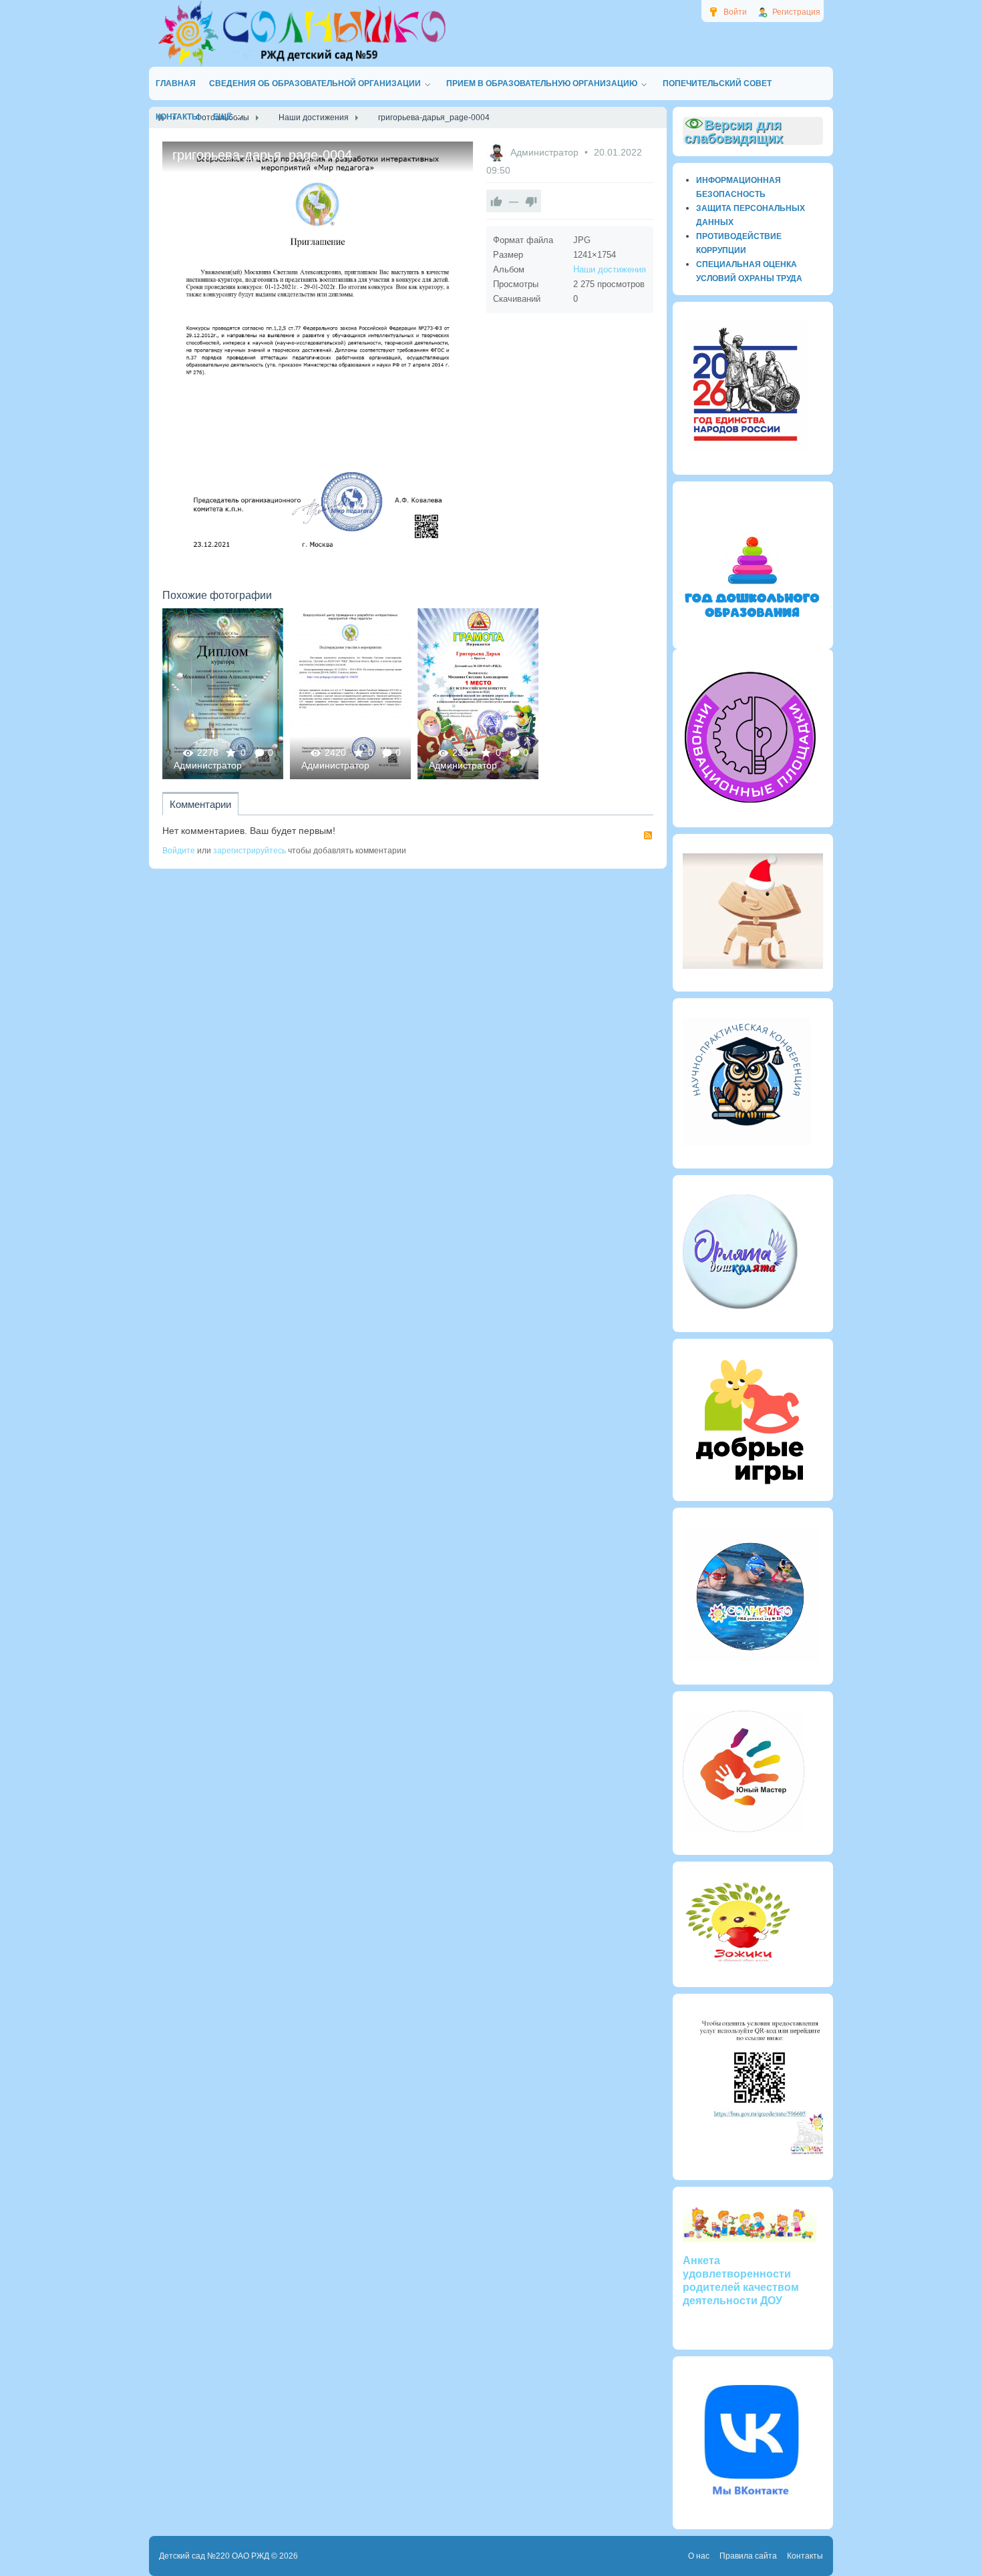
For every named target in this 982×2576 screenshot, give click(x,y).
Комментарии (200, 804)
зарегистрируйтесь (250, 851)
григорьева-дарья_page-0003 (350, 693)
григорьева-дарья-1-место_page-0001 (478, 693)
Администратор (546, 152)
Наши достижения (610, 269)
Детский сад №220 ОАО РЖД (214, 2556)
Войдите (179, 851)
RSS (648, 835)
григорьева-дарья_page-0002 (223, 693)
